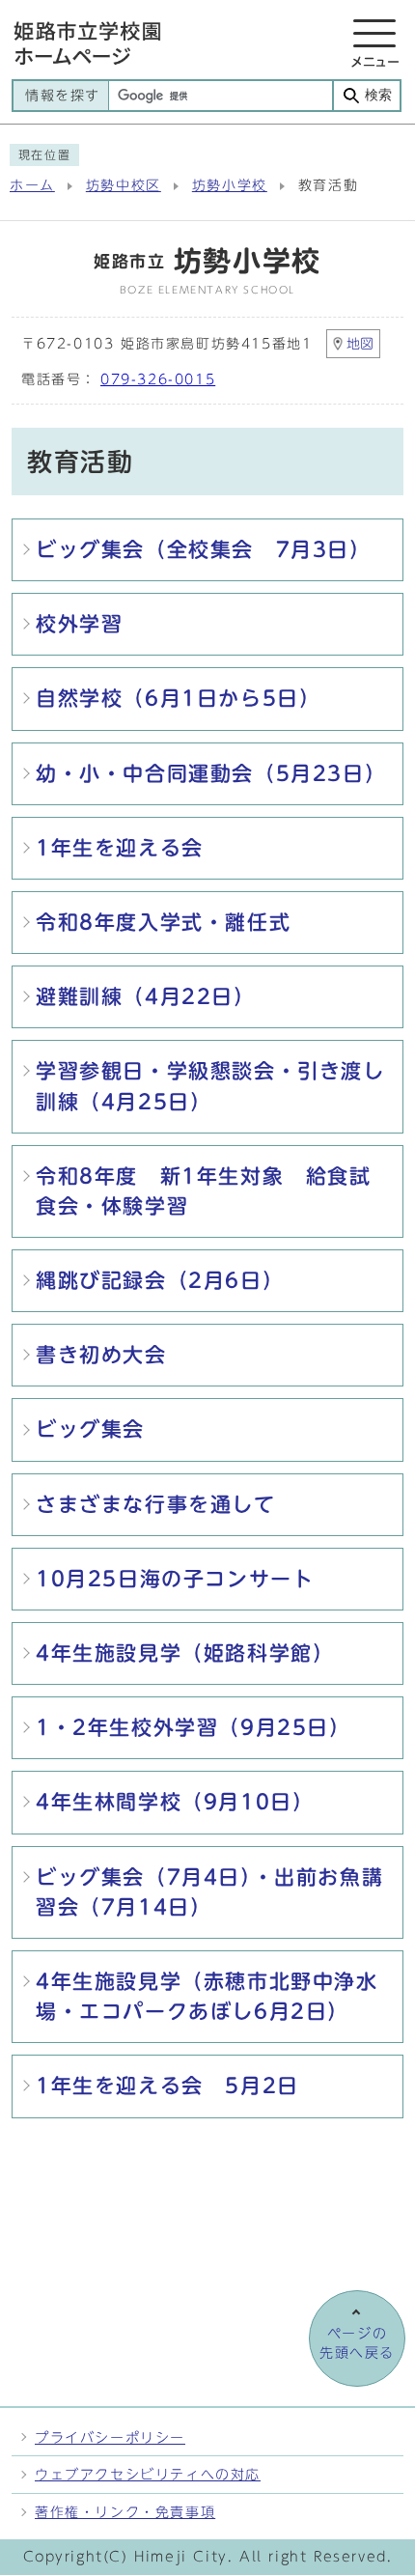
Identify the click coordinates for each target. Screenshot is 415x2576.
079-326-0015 (158, 379)
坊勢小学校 (230, 185)
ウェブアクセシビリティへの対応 (148, 2474)
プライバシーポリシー (110, 2437)
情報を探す (63, 96)
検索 (378, 95)
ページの (357, 2343)
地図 (360, 344)
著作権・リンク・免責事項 (125, 2512)
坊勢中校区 (124, 185)
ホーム (32, 185)
